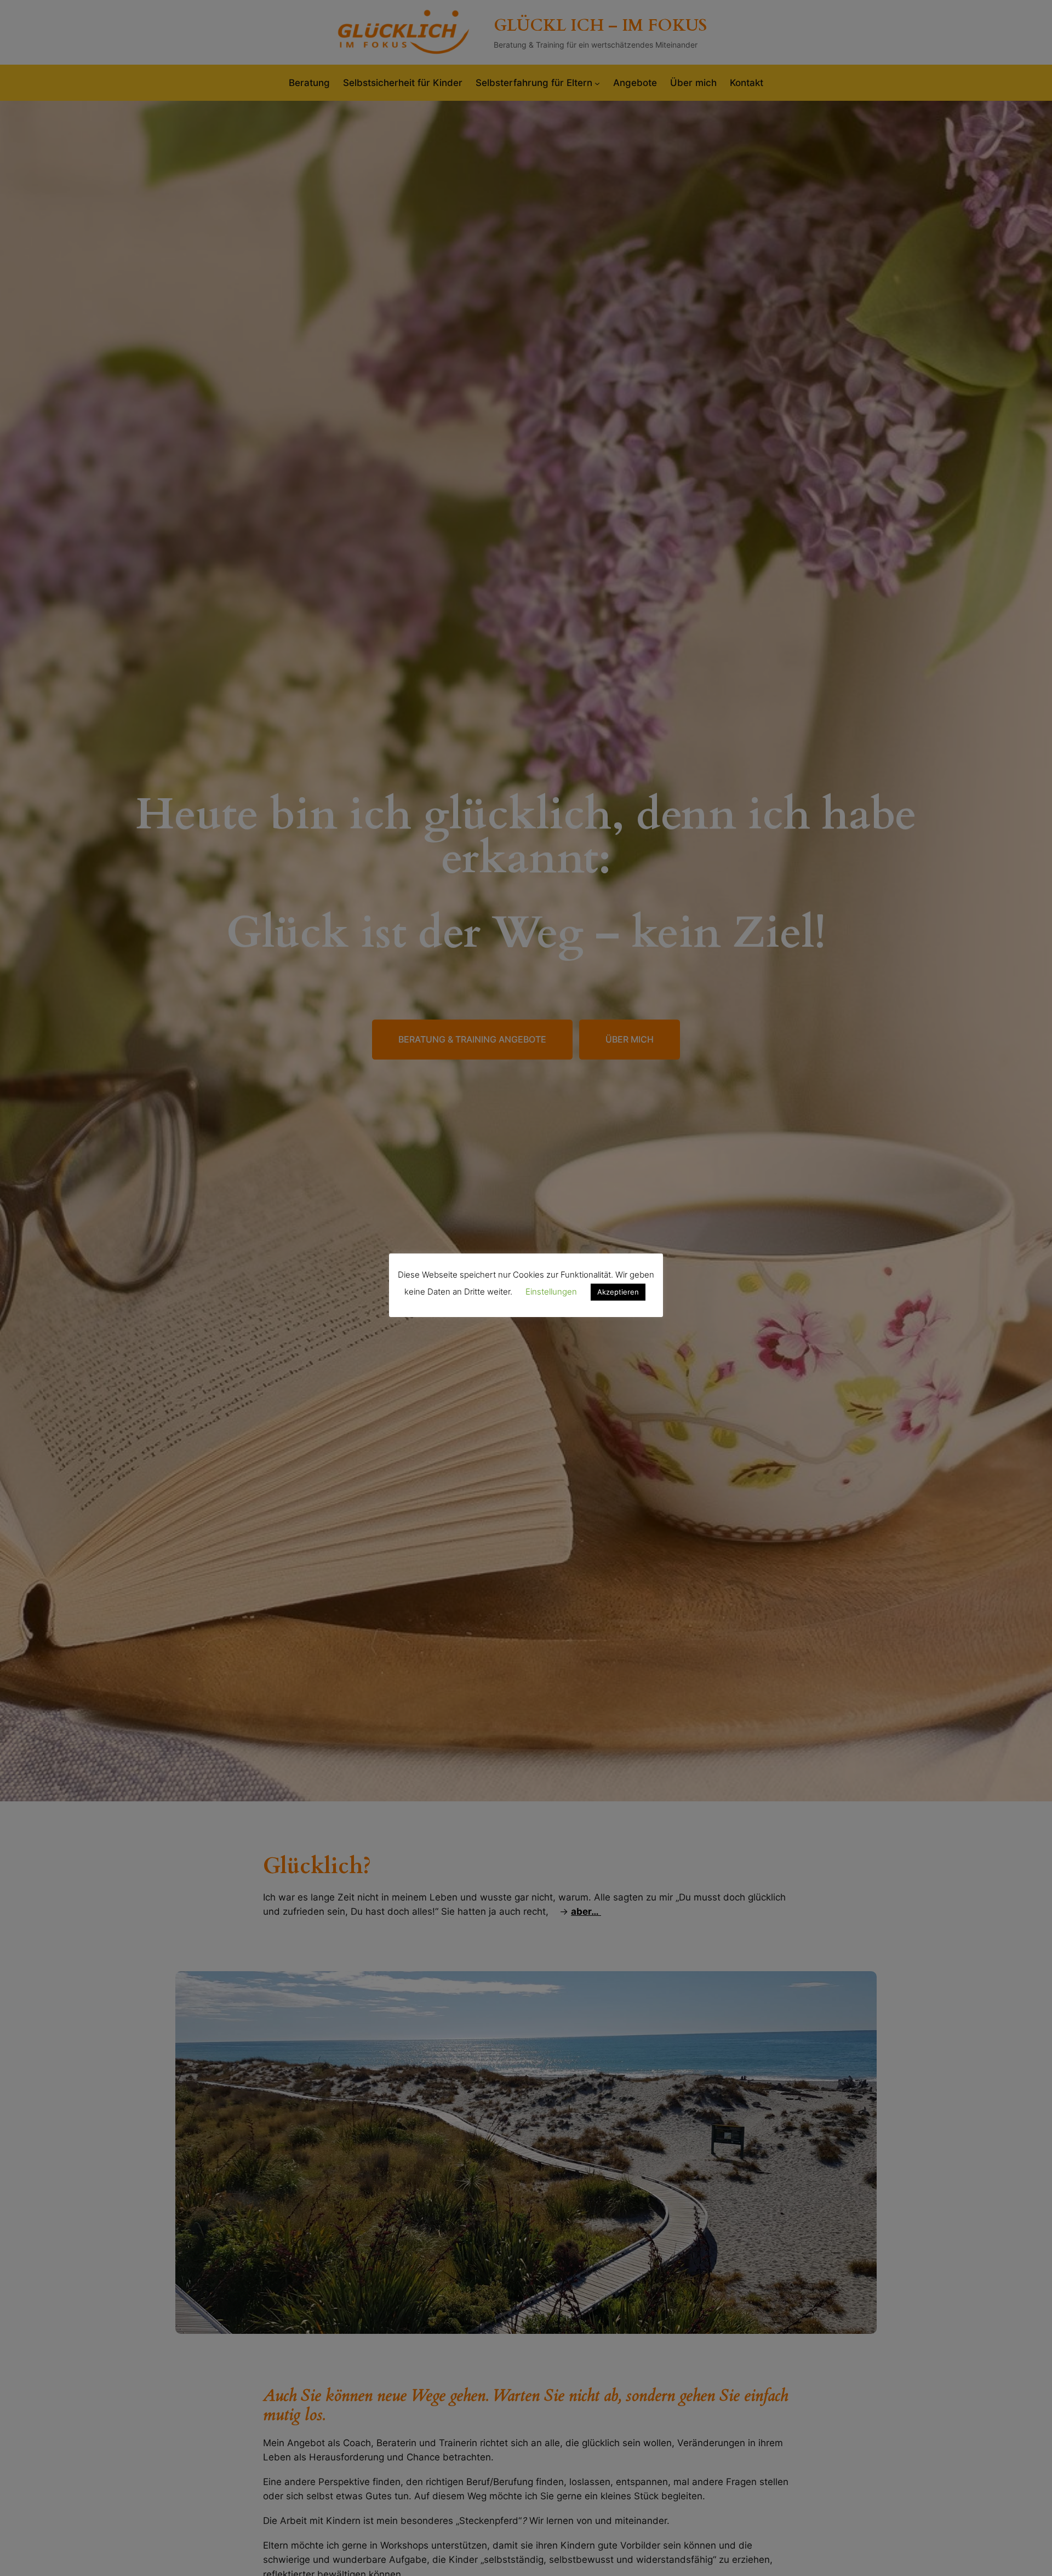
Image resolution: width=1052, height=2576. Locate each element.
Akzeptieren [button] (618, 1292)
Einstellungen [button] (551, 1292)
